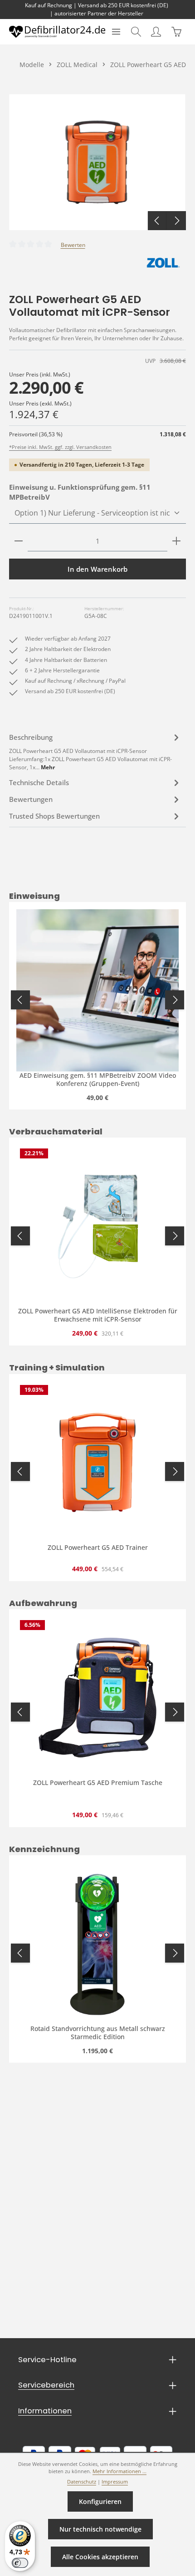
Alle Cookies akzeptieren (100, 2557)
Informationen (45, 2411)
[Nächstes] (176, 221)
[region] (97, 162)
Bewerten (73, 245)
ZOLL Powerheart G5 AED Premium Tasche (98, 1783)
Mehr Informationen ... (119, 2471)
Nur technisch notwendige (100, 2529)
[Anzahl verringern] (19, 541)
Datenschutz (82, 2482)
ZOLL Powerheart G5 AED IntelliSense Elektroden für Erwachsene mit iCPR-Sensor (98, 1315)
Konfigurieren (100, 2501)
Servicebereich (46, 2385)
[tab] (95, 751)
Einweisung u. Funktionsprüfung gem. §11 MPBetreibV (80, 492)
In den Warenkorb (97, 569)
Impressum (115, 2482)
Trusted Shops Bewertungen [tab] (54, 816)
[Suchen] (136, 32)
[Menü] (116, 32)
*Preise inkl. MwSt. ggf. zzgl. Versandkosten (60, 447)
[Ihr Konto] (156, 32)
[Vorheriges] (157, 221)
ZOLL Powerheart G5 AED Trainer (98, 1548)
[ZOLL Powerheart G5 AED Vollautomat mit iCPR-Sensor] (97, 162)
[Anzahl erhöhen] (176, 541)
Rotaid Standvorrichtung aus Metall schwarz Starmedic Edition (98, 2033)
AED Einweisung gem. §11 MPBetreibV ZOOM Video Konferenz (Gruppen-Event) (98, 1079)
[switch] (20, 2563)
